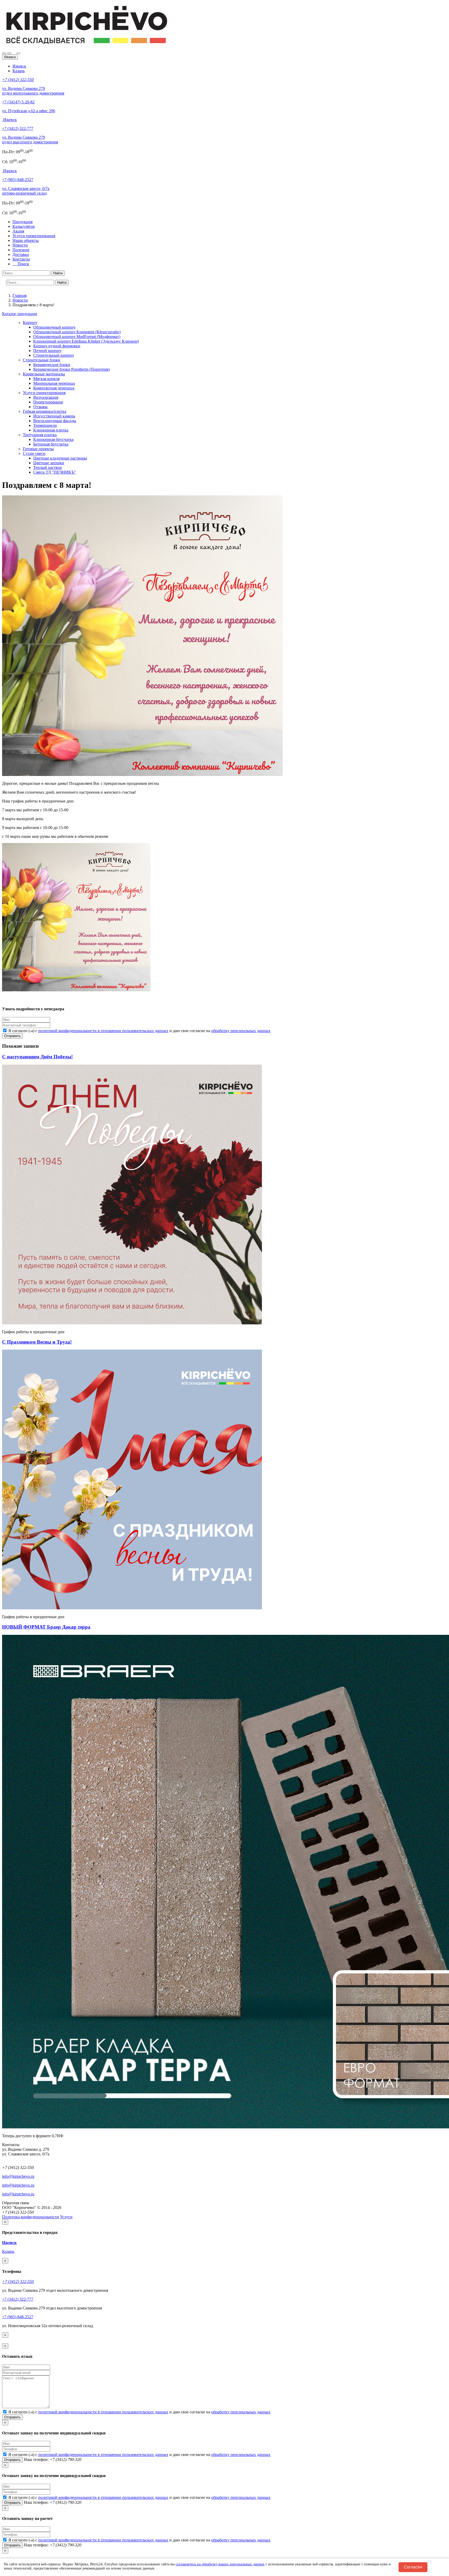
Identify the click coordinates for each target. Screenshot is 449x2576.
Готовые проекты (38, 449)
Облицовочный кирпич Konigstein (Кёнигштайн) (77, 332)
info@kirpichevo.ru (18, 2176)
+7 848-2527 (18, 180)
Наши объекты (26, 240)
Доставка (21, 254)
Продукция (22, 222)
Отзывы (40, 407)
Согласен (413, 2567)
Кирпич (30, 323)
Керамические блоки (52, 365)
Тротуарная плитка (40, 435)
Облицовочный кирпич (54, 327)
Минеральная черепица (54, 383)
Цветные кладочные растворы (60, 458)
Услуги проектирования (34, 236)
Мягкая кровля (46, 379)
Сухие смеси (34, 453)
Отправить (12, 1036)
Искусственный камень (54, 416)
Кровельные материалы (44, 374)
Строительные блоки (42, 360)
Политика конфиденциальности (31, 2217)
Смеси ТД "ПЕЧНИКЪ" (55, 472)
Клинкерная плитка (51, 430)
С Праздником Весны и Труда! (37, 1342)
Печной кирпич (47, 351)
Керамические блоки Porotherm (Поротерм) (71, 369)
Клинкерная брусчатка (53, 439)
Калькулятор (24, 226)
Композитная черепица (54, 388)
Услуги (66, 2217)
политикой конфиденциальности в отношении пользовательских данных (103, 1031)
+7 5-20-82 (18, 102)
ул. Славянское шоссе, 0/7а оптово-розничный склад (26, 191)
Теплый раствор (48, 467)
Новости (20, 245)
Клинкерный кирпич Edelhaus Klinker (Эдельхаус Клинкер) (86, 341)
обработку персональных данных (241, 1031)
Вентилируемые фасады (55, 421)
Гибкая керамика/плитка (45, 411)
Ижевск (19, 66)
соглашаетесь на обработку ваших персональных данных (220, 2564)
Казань (19, 71)
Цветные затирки (49, 463)
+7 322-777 (18, 128)
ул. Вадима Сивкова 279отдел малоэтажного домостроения (33, 91)
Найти (58, 273)
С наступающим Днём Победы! (37, 1057)
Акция (18, 231)
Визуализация (46, 397)
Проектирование (48, 402)
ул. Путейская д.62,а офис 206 (29, 111)
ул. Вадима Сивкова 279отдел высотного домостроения (30, 140)
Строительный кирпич (54, 355)
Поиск (22, 264)
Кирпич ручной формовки (57, 346)
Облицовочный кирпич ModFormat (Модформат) (77, 337)
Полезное (21, 250)
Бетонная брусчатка (51, 444)
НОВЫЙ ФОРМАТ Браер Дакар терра (46, 1627)
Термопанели (45, 425)
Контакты (21, 259)
